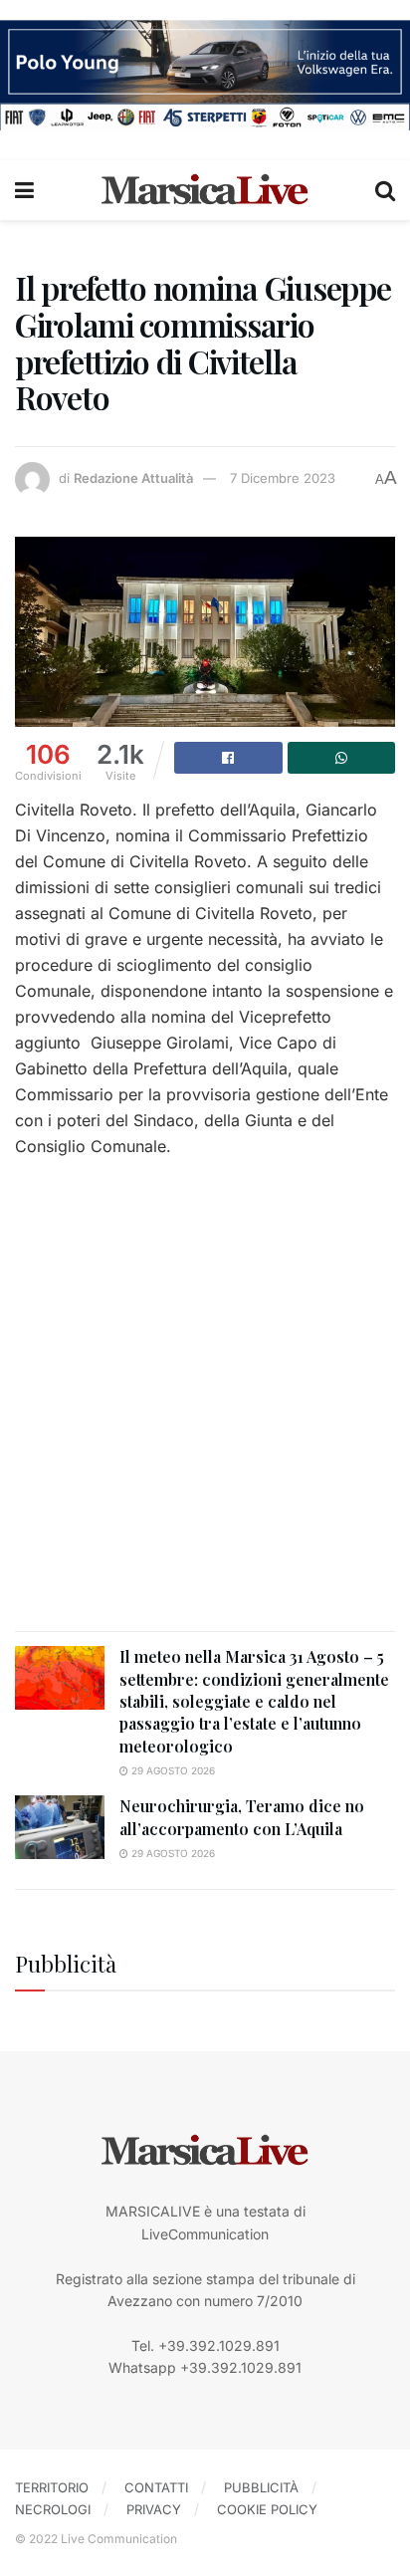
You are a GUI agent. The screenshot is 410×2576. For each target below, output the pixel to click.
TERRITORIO (52, 2487)
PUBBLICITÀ (261, 2487)
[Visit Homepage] (205, 190)
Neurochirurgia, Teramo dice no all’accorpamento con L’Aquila (242, 1817)
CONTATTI (156, 2487)
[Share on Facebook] (228, 758)
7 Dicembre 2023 (283, 478)
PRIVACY (154, 2509)
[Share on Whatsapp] (342, 758)
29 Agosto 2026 (172, 1770)
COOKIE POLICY (267, 2509)
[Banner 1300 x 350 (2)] (205, 73)
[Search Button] (385, 190)
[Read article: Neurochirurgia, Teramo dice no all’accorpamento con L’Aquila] (60, 1827)
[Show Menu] (24, 190)
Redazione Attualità (133, 478)
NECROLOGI (53, 2509)
